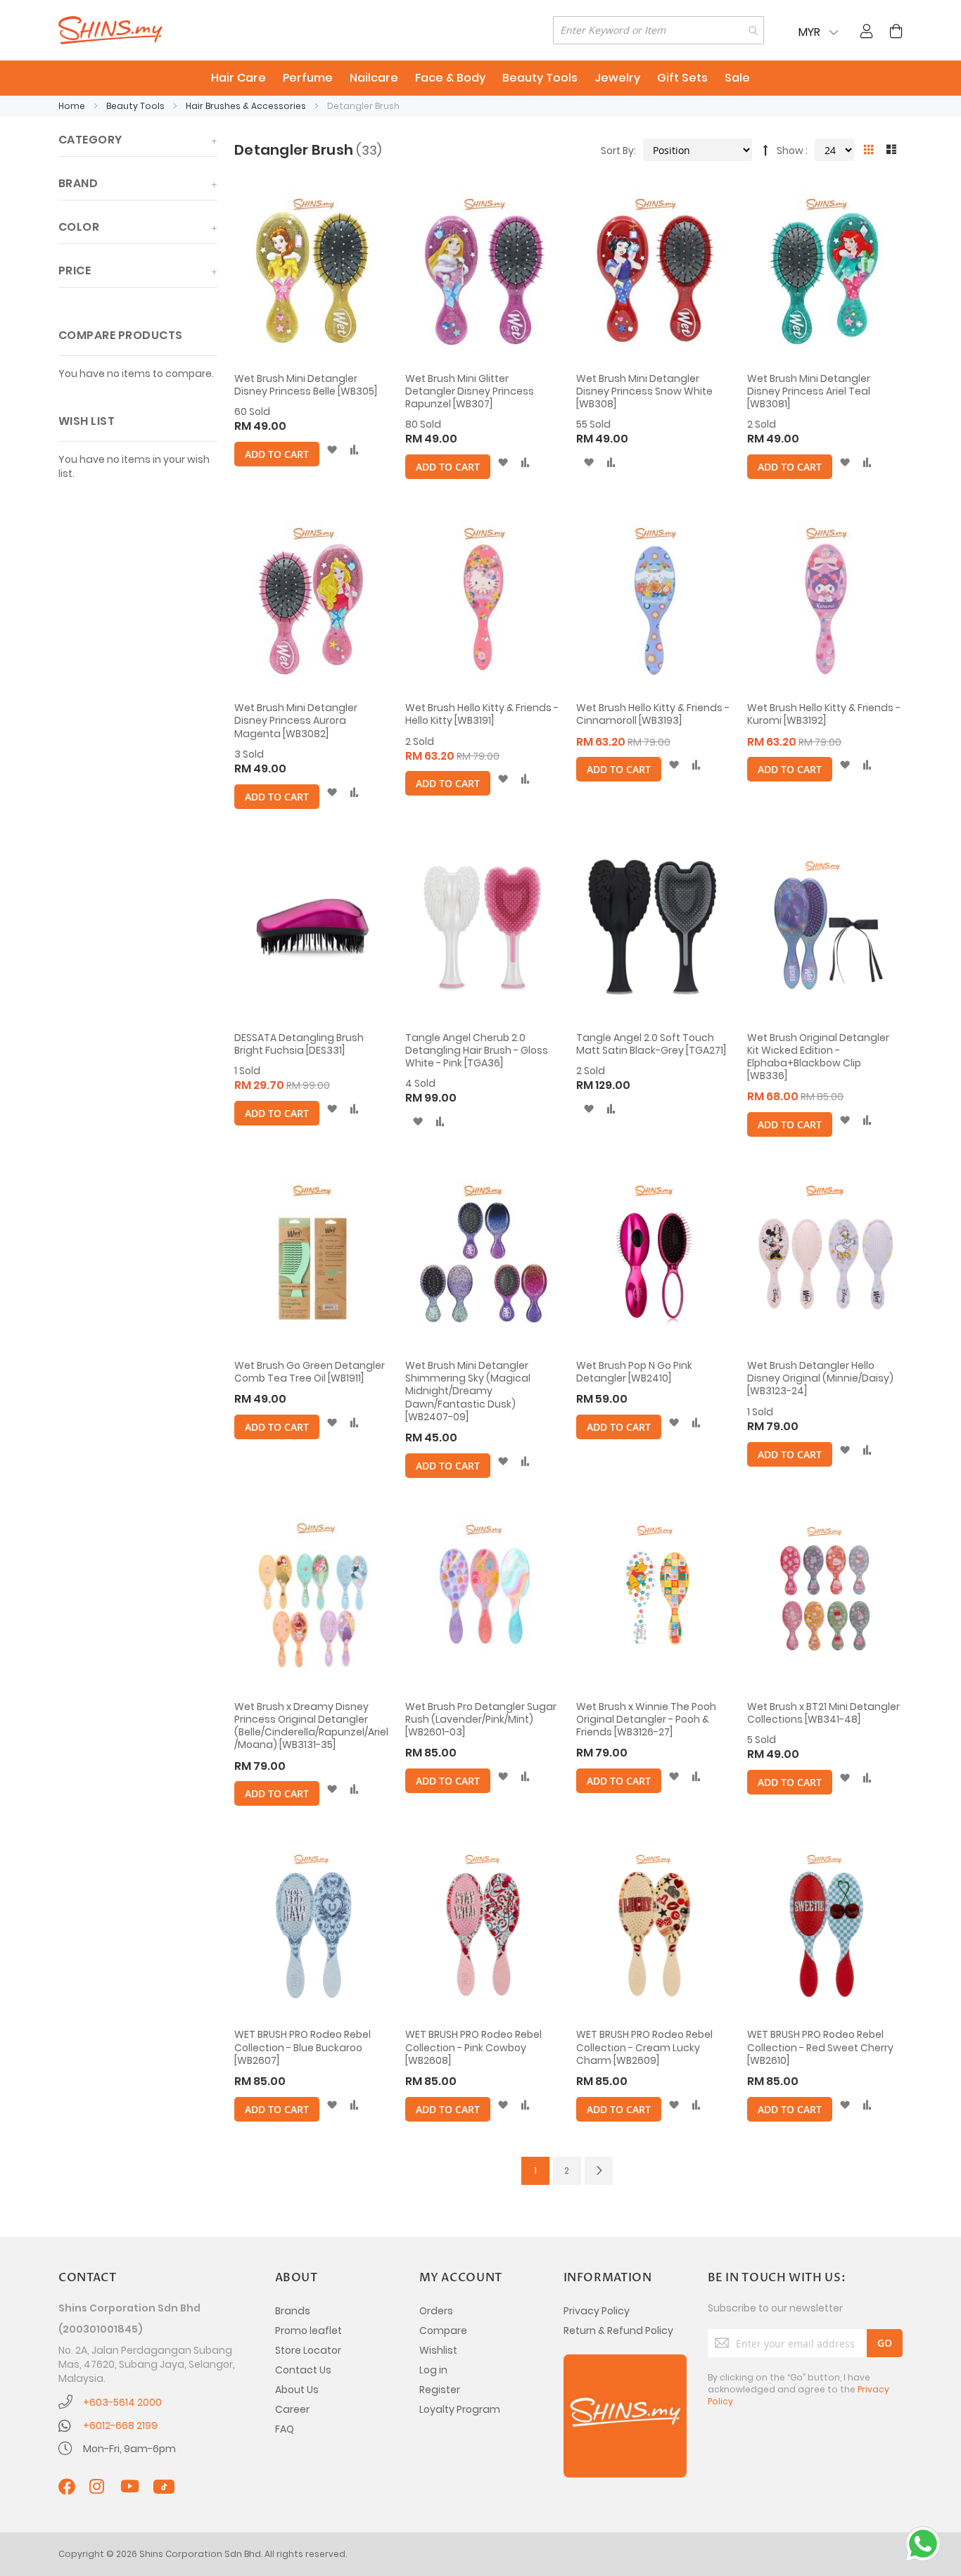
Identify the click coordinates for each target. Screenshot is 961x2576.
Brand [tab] (78, 183)
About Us (297, 2390)
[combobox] (658, 30)
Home (73, 106)
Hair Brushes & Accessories (247, 106)
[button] (332, 450)
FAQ (285, 2429)
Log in (433, 2370)
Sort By (617, 151)
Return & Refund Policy (618, 2330)
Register (440, 2390)
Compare (443, 2330)
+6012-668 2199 (120, 2425)
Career (292, 2409)
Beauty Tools (136, 106)
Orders (436, 2311)
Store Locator (308, 2350)
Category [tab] (90, 140)
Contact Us (303, 2370)
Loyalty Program (460, 2409)
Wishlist (438, 2350)
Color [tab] (79, 227)
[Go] (885, 2343)
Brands (293, 2311)
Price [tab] (75, 270)
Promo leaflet (308, 2330)
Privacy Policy (597, 2311)
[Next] (599, 2171)
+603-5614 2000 (122, 2402)
